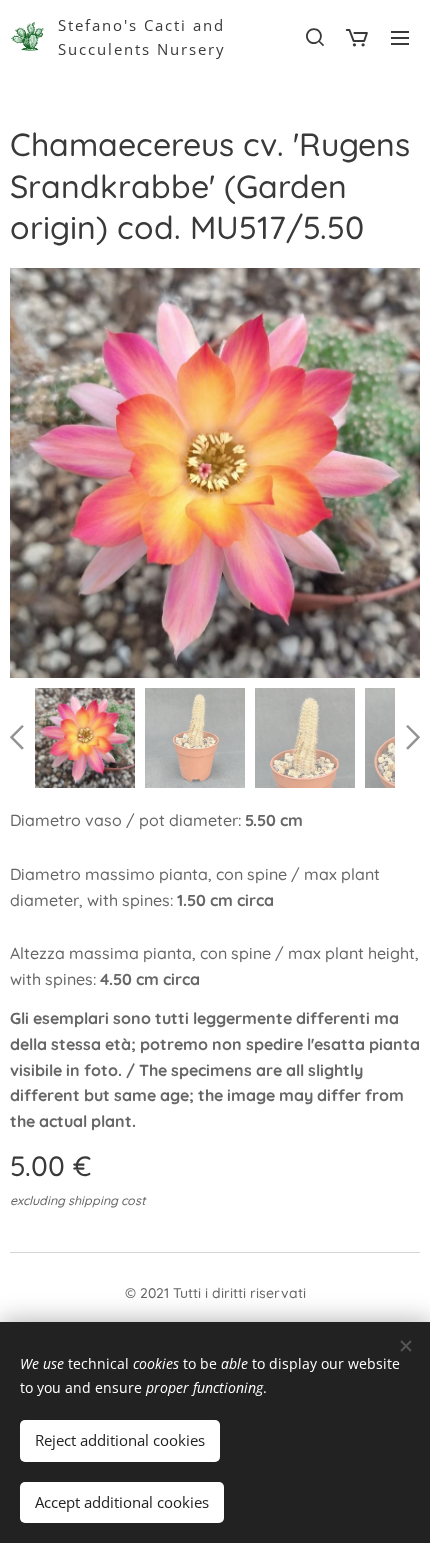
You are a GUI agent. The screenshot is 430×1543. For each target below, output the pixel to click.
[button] (314, 37)
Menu (400, 37)
